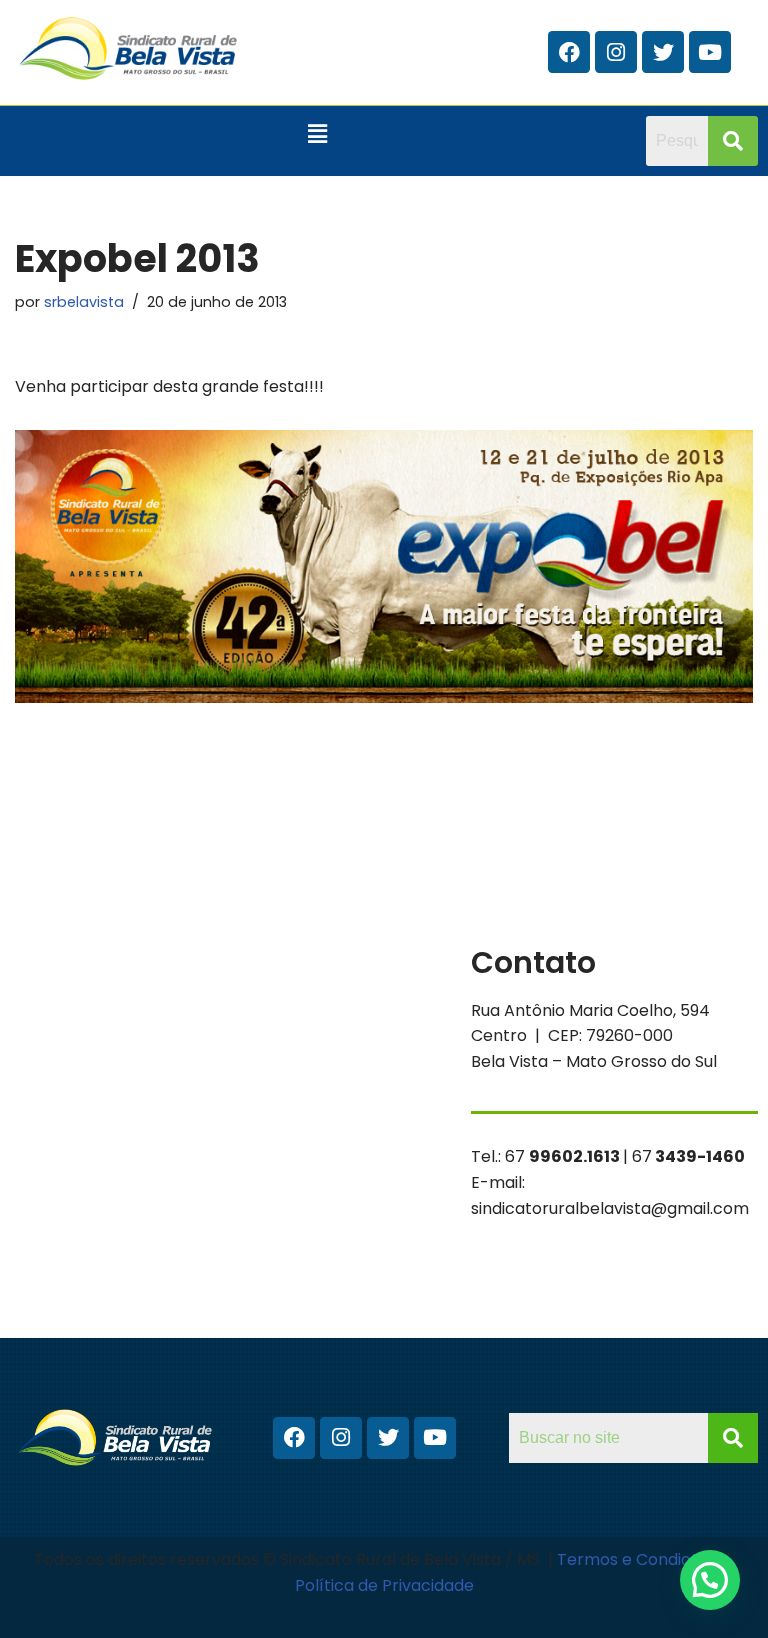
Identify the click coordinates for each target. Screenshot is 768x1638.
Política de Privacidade (384, 1585)
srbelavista (84, 302)
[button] (318, 135)
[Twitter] (663, 52)
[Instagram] (616, 52)
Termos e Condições (639, 1559)
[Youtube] (710, 52)
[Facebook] (569, 52)
